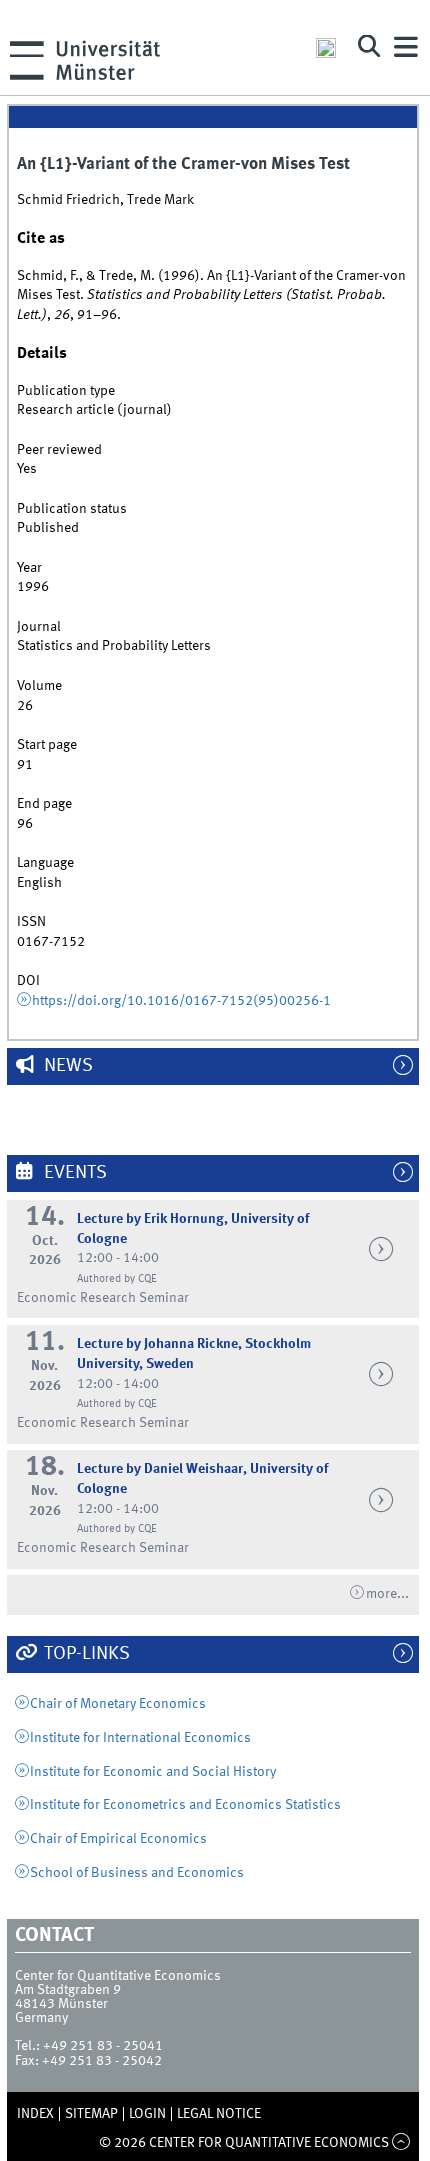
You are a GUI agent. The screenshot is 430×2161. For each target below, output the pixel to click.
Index (35, 2114)
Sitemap (91, 2114)
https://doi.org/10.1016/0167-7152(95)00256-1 (181, 1001)
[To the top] (401, 2143)
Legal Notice (219, 2114)
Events (73, 1173)
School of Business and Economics (137, 1873)
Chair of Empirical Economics (118, 1839)
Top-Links (85, 1654)
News (66, 1066)
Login (147, 2114)
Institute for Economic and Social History (153, 1772)
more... (387, 1594)
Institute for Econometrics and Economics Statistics (185, 1805)
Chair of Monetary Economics (118, 1704)
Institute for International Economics (140, 1738)
